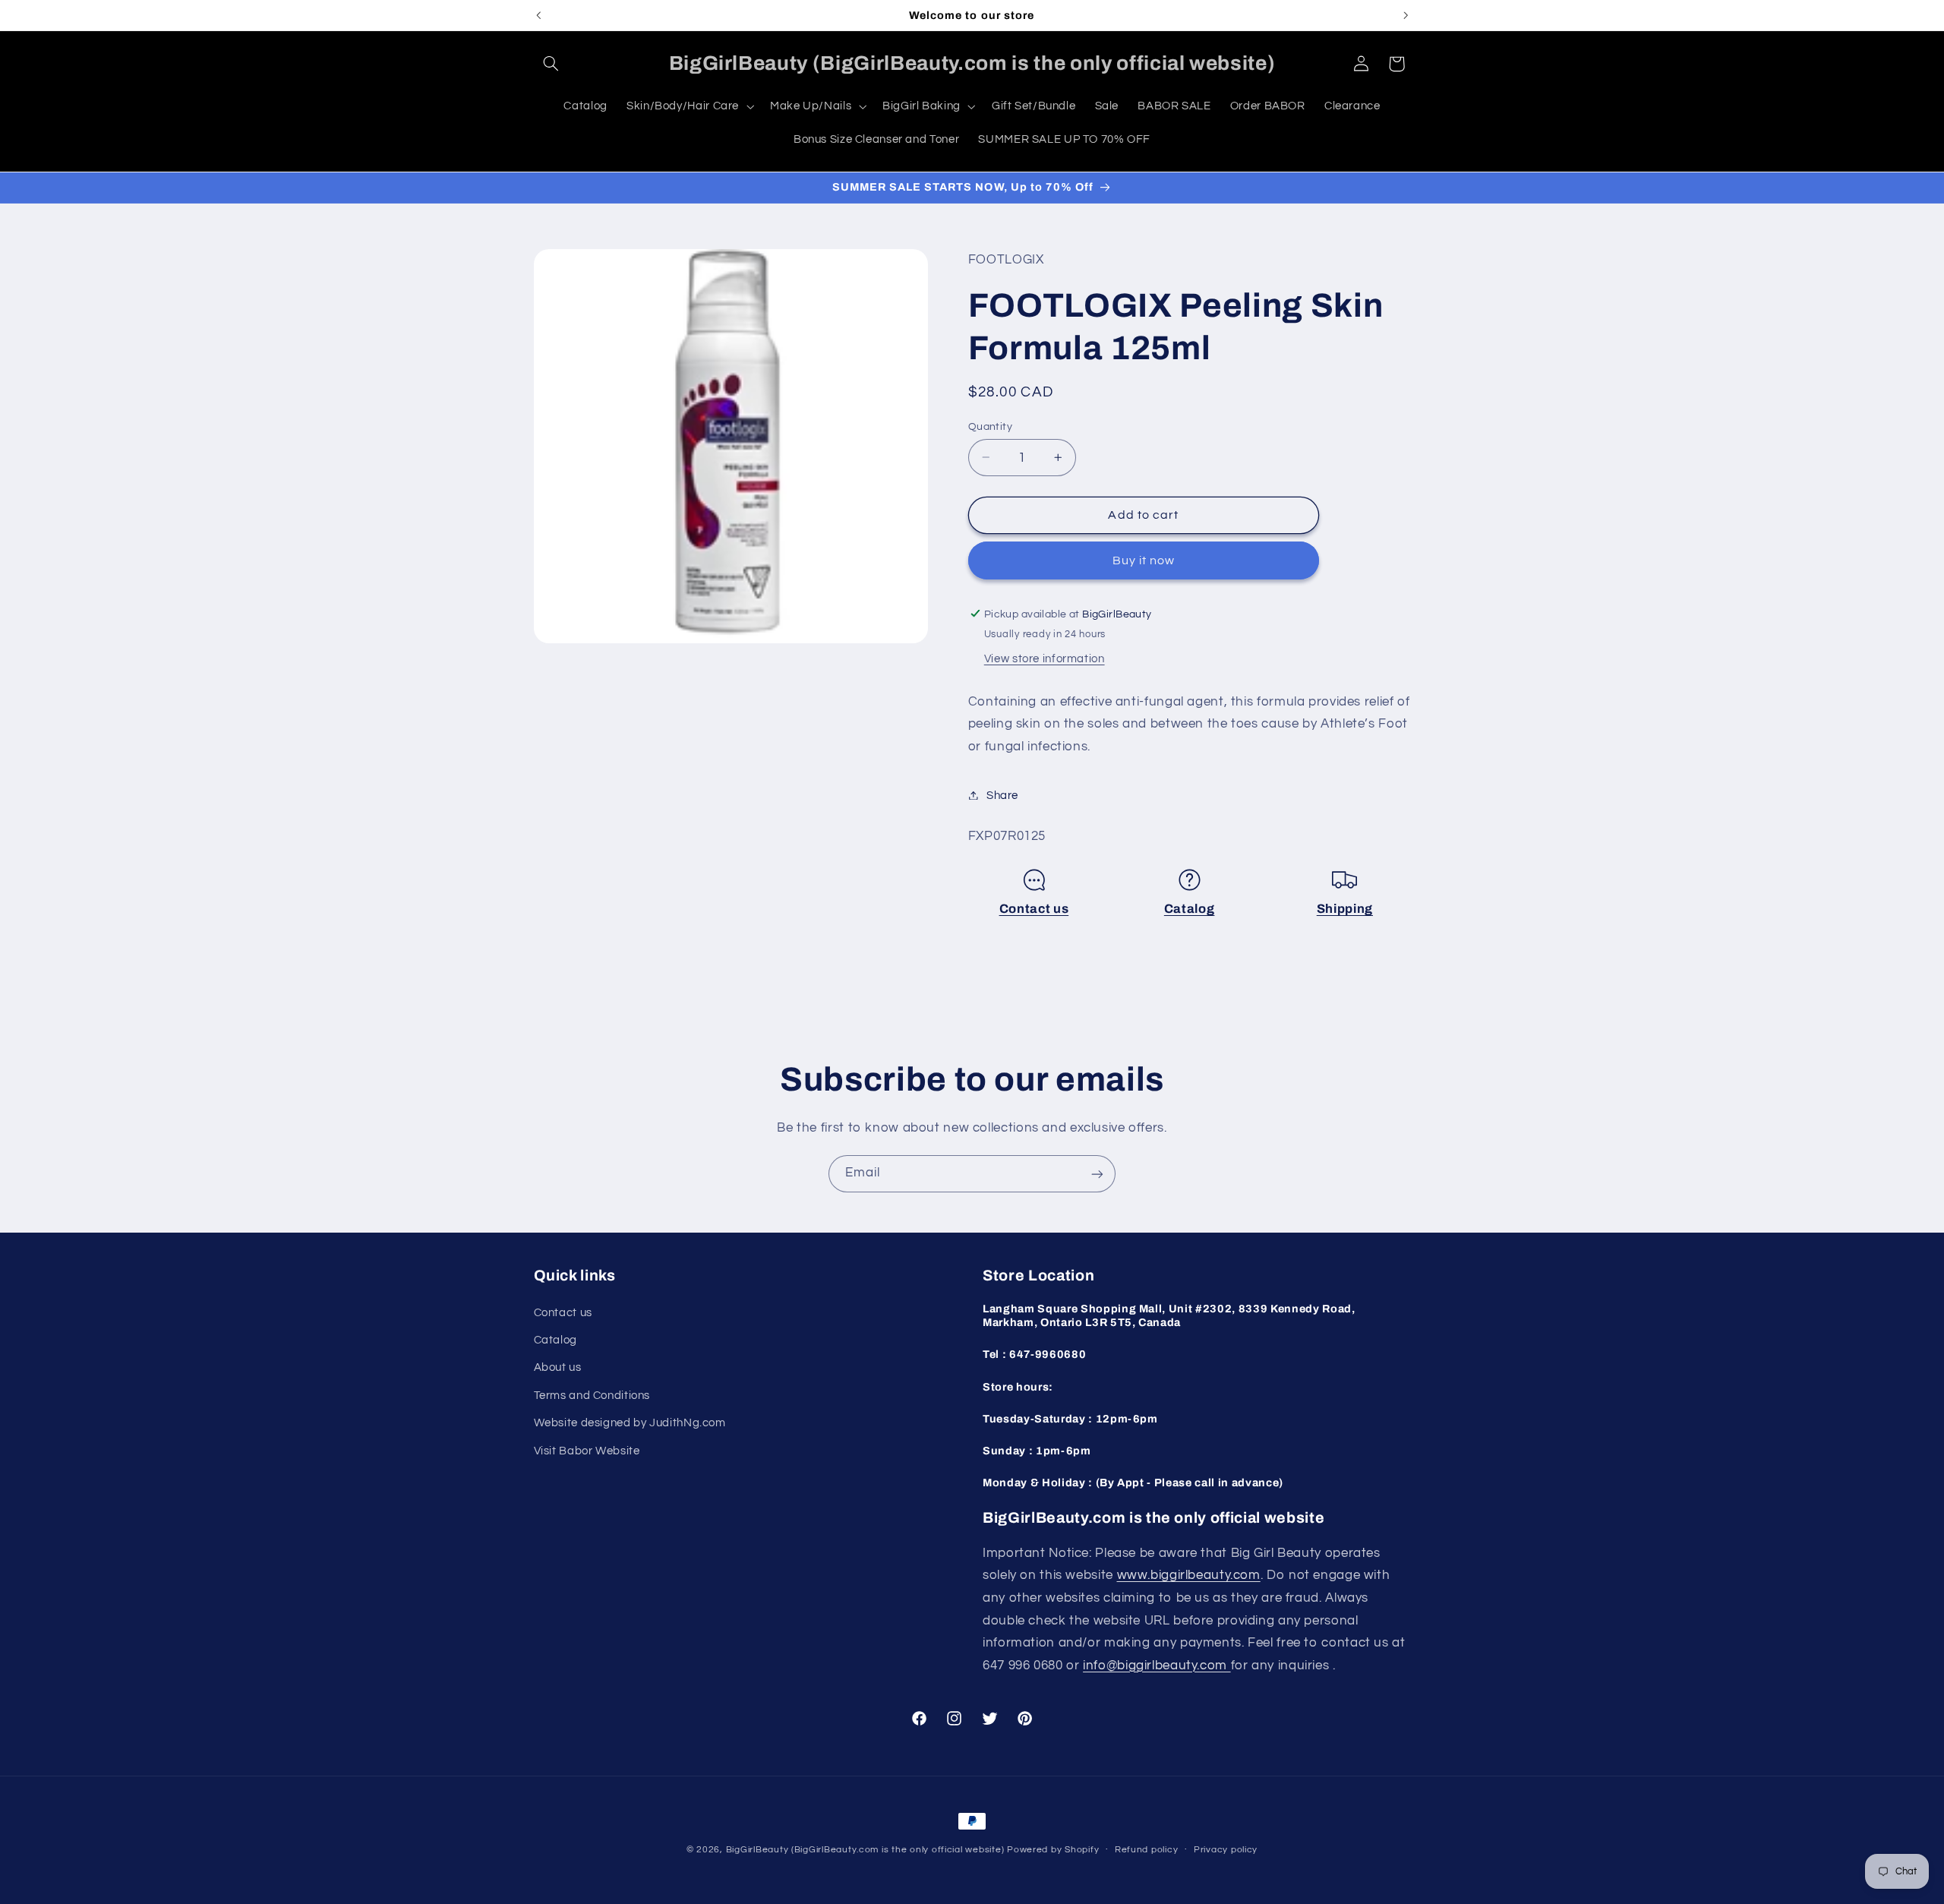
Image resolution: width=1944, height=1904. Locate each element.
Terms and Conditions (592, 1395)
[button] (551, 64)
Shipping (1345, 909)
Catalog (1190, 909)
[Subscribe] (1097, 1174)
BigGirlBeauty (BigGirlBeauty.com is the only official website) (865, 1850)
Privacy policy (1226, 1850)
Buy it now (1144, 560)
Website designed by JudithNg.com (630, 1423)
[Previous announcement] (538, 15)
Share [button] (1002, 795)
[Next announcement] (1406, 15)
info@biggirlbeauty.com (1157, 1665)
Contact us (1034, 909)
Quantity (990, 426)
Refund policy (1147, 1850)
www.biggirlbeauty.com (1189, 1575)
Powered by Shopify (1053, 1850)
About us (558, 1367)
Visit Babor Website (587, 1450)
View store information (1045, 658)
